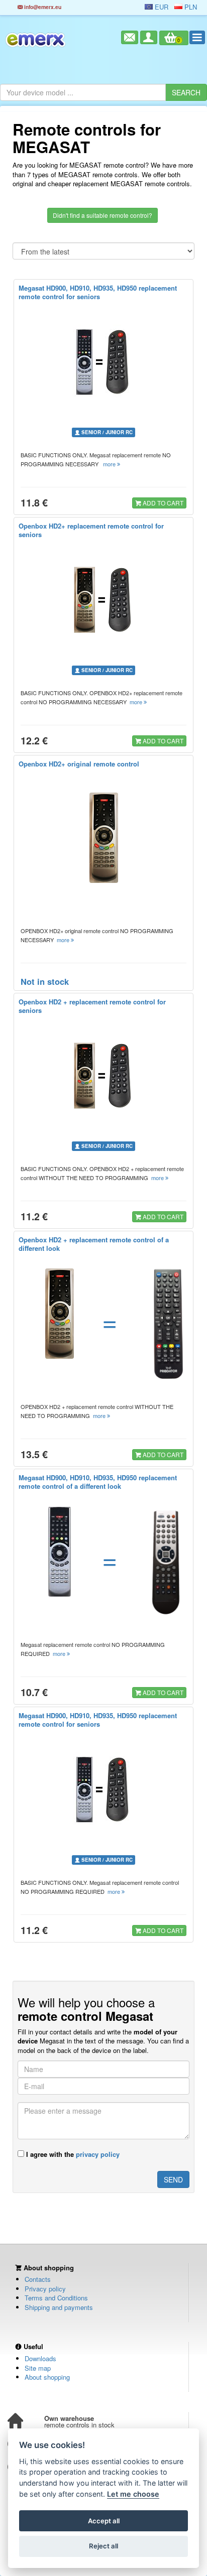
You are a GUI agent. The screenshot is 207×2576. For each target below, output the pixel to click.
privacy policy (98, 2154)
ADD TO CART (162, 503)
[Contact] (130, 37)
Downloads (40, 2358)
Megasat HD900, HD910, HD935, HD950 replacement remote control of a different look (98, 1482)
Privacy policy (45, 2289)
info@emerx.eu (42, 7)
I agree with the (72, 2154)
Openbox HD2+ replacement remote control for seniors (91, 530)
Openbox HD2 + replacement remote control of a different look (94, 1244)
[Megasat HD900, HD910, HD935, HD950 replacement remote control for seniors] (104, 362)
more (110, 464)
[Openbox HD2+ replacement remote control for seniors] (104, 600)
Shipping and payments (59, 2307)
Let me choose (133, 2494)
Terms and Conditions (56, 2298)
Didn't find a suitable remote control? (102, 215)
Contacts (38, 2279)
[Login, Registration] (149, 37)
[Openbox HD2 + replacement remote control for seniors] (104, 1076)
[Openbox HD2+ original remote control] (104, 838)
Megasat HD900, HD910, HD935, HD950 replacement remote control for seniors (98, 292)
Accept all (104, 2521)
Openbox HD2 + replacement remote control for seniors (92, 1006)
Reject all (103, 2546)
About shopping (47, 2377)
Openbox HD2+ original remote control (79, 764)
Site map (38, 2368)
